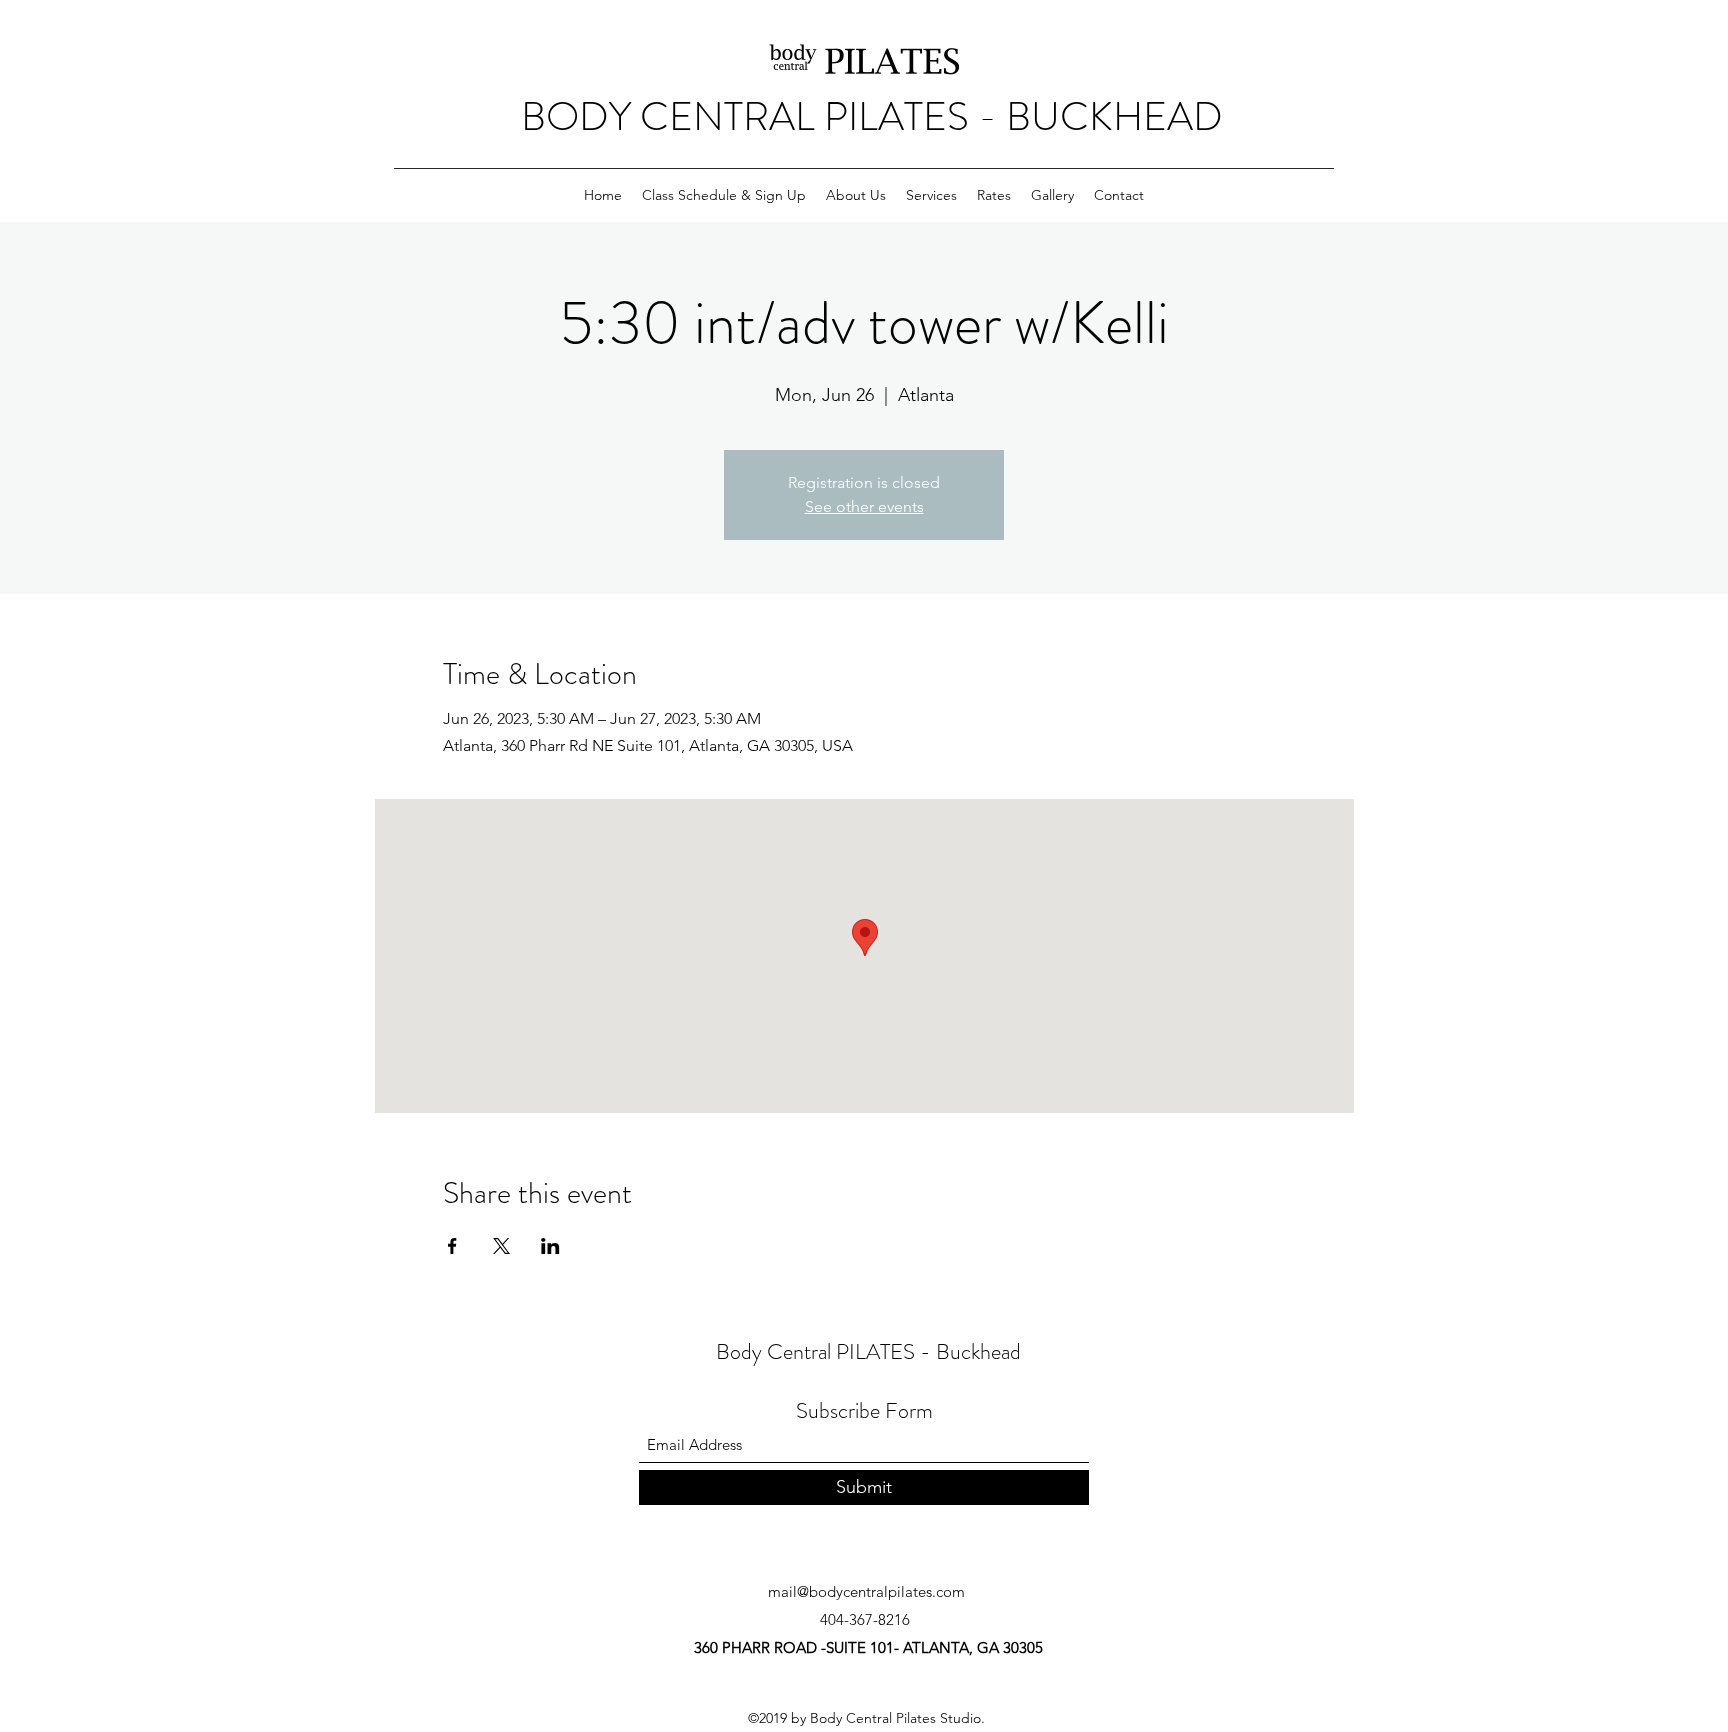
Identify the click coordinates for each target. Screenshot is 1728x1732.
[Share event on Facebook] (452, 1246)
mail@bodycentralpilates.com (866, 1591)
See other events (864, 506)
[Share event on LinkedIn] (550, 1246)
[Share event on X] (501, 1246)
